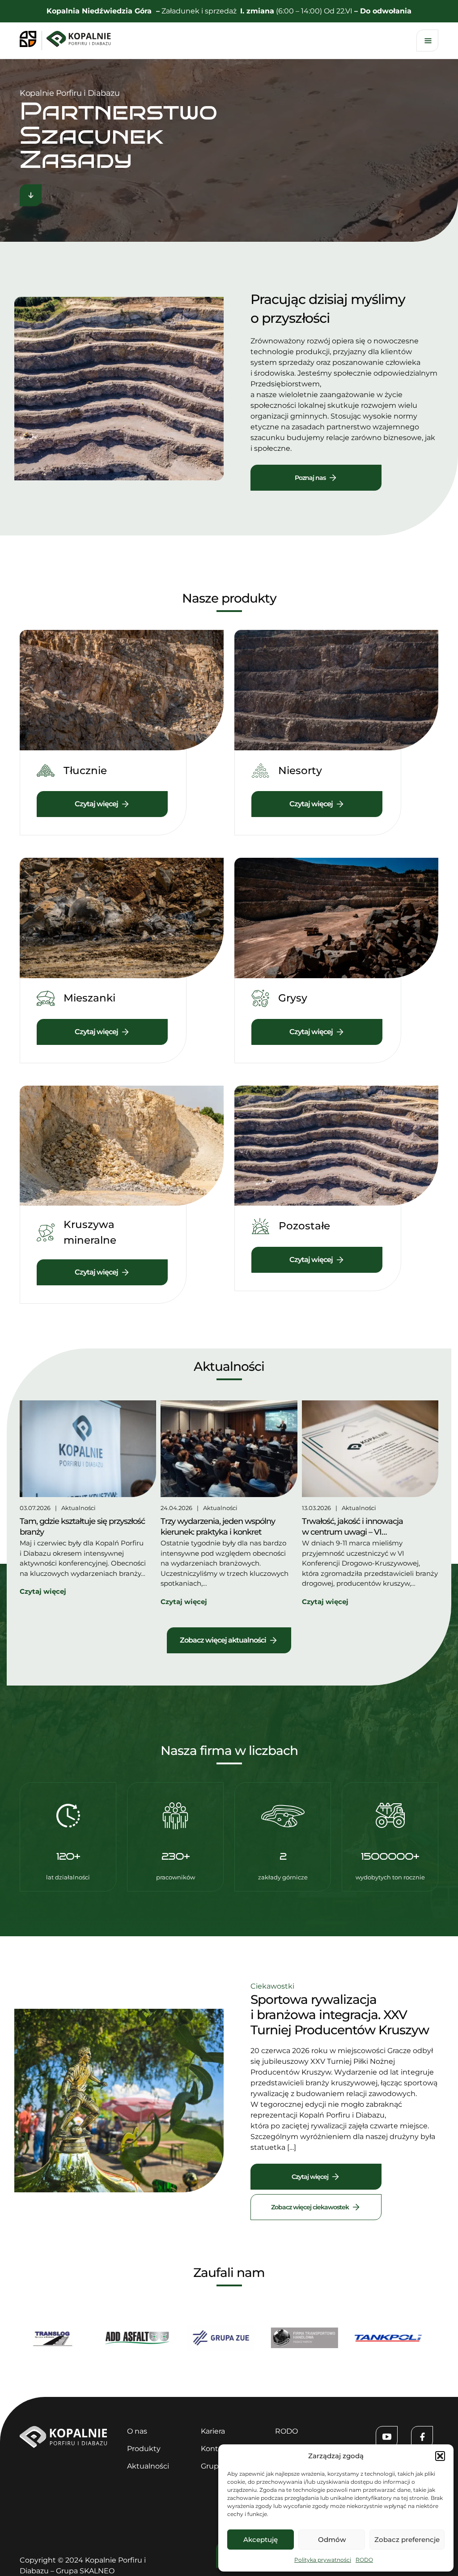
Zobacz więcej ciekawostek (310, 2207)
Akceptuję (261, 2540)
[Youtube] (387, 2437)
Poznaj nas (310, 478)
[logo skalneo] (31, 40)
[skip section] (31, 197)
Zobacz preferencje (407, 2540)
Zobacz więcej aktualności (223, 1640)
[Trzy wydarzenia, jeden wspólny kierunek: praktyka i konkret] (229, 1450)
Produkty (144, 2449)
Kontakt (215, 2449)
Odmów (332, 2540)
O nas (137, 2431)
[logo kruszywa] (81, 40)
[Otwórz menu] (427, 41)
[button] (440, 2456)
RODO (364, 2560)
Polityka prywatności (323, 2560)
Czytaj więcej (310, 2177)
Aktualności (78, 1508)
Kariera (213, 2431)
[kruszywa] (63, 2445)
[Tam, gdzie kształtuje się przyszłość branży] (88, 1450)
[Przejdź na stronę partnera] (106, 2340)
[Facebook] (422, 2437)
